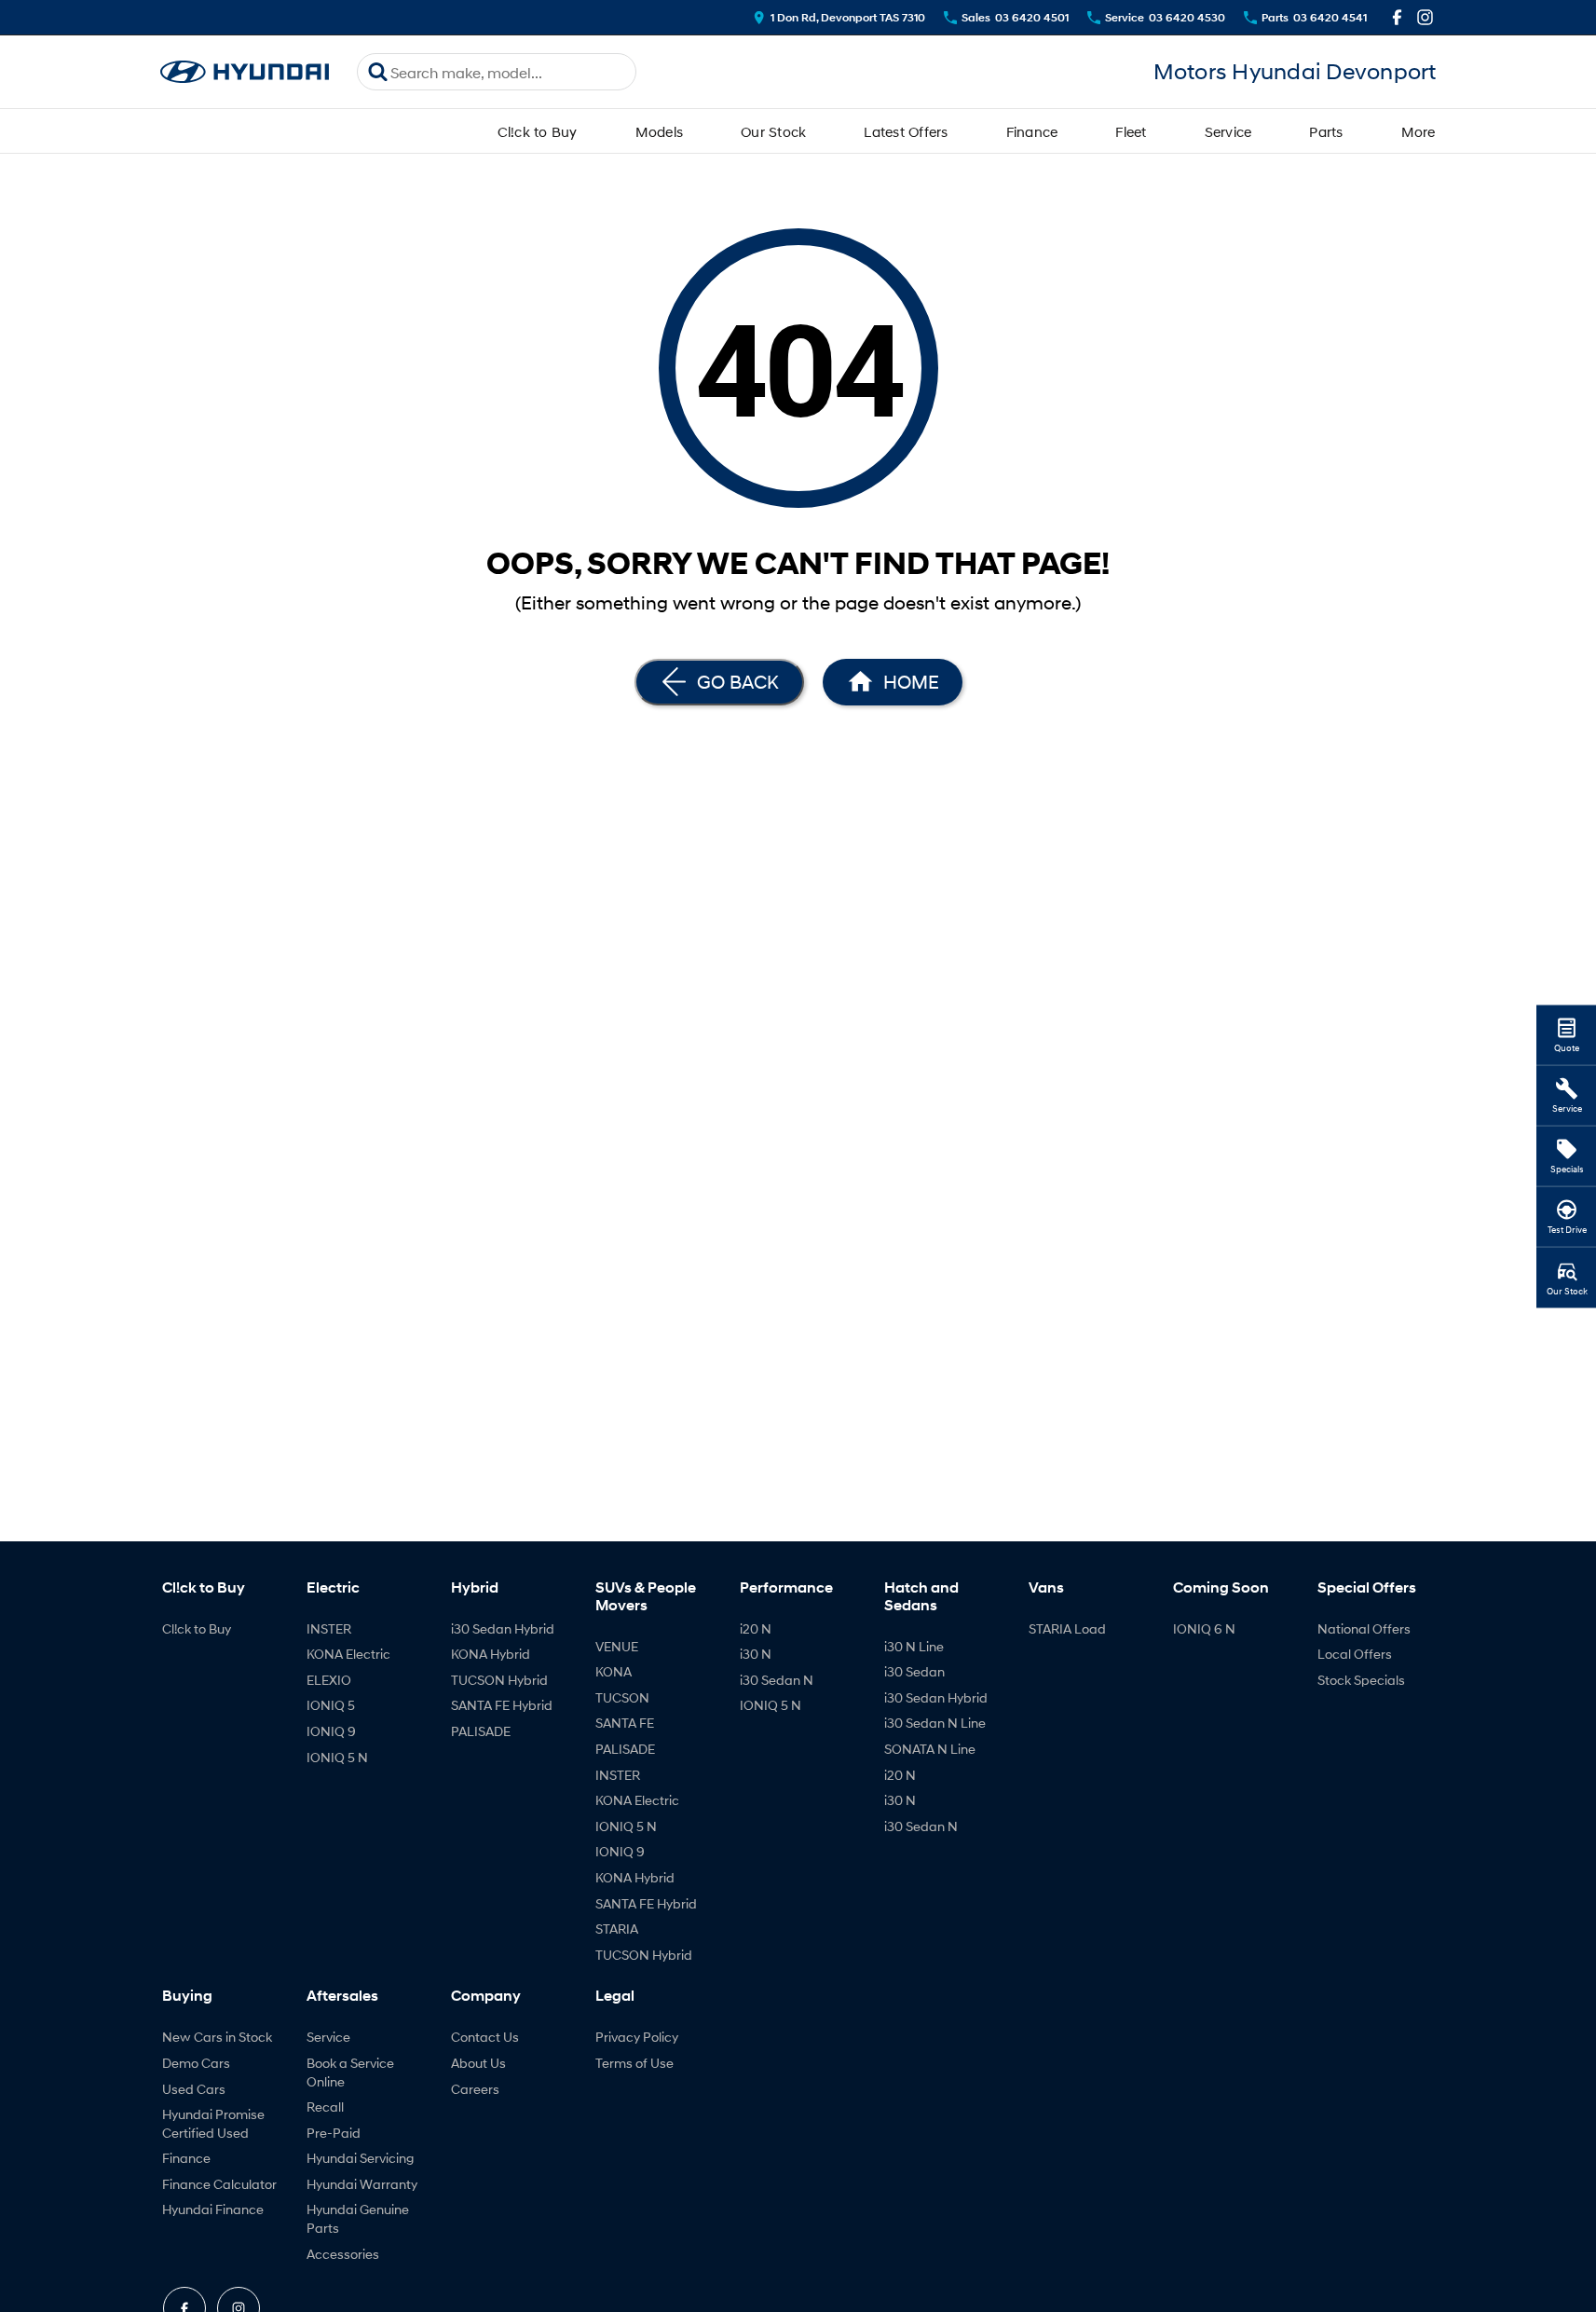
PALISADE (481, 1731)
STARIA (617, 1929)
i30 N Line (914, 1646)
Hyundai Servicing (360, 2158)
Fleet (1131, 131)
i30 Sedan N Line (935, 1723)
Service (1228, 131)
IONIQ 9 (331, 1731)
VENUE (617, 1646)
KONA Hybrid (491, 1654)
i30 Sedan (914, 1671)
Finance (1032, 131)
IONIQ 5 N (337, 1757)
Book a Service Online (350, 2072)
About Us (478, 2063)
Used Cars (194, 2089)
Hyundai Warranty (362, 2184)
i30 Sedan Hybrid (503, 1628)
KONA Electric (348, 1654)
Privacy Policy (637, 2037)
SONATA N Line (930, 1749)
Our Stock (773, 131)
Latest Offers (906, 131)
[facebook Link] (1397, 17)
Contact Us (485, 2037)
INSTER (329, 1628)
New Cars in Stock (217, 2037)
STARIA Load (1067, 1628)
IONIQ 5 (331, 1705)
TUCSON (622, 1697)
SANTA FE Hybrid (502, 1705)
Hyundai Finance (213, 2209)
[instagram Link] (1425, 17)
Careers (475, 2089)
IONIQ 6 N (1204, 1628)
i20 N (756, 1628)
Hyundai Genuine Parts (358, 2218)
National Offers (1364, 1628)
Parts (1326, 131)
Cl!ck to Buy (538, 131)
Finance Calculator (219, 2184)
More (1419, 131)
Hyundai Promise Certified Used (213, 2123)
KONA (614, 1671)
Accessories (343, 2254)
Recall (325, 2107)
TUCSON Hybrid (499, 1680)
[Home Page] (245, 72)
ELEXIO (329, 1680)
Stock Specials (1361, 1680)
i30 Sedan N (777, 1680)
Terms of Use (634, 2063)
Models (660, 131)
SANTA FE (625, 1723)
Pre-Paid (334, 2133)
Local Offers (1355, 1654)
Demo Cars (196, 2063)
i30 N (756, 1654)
